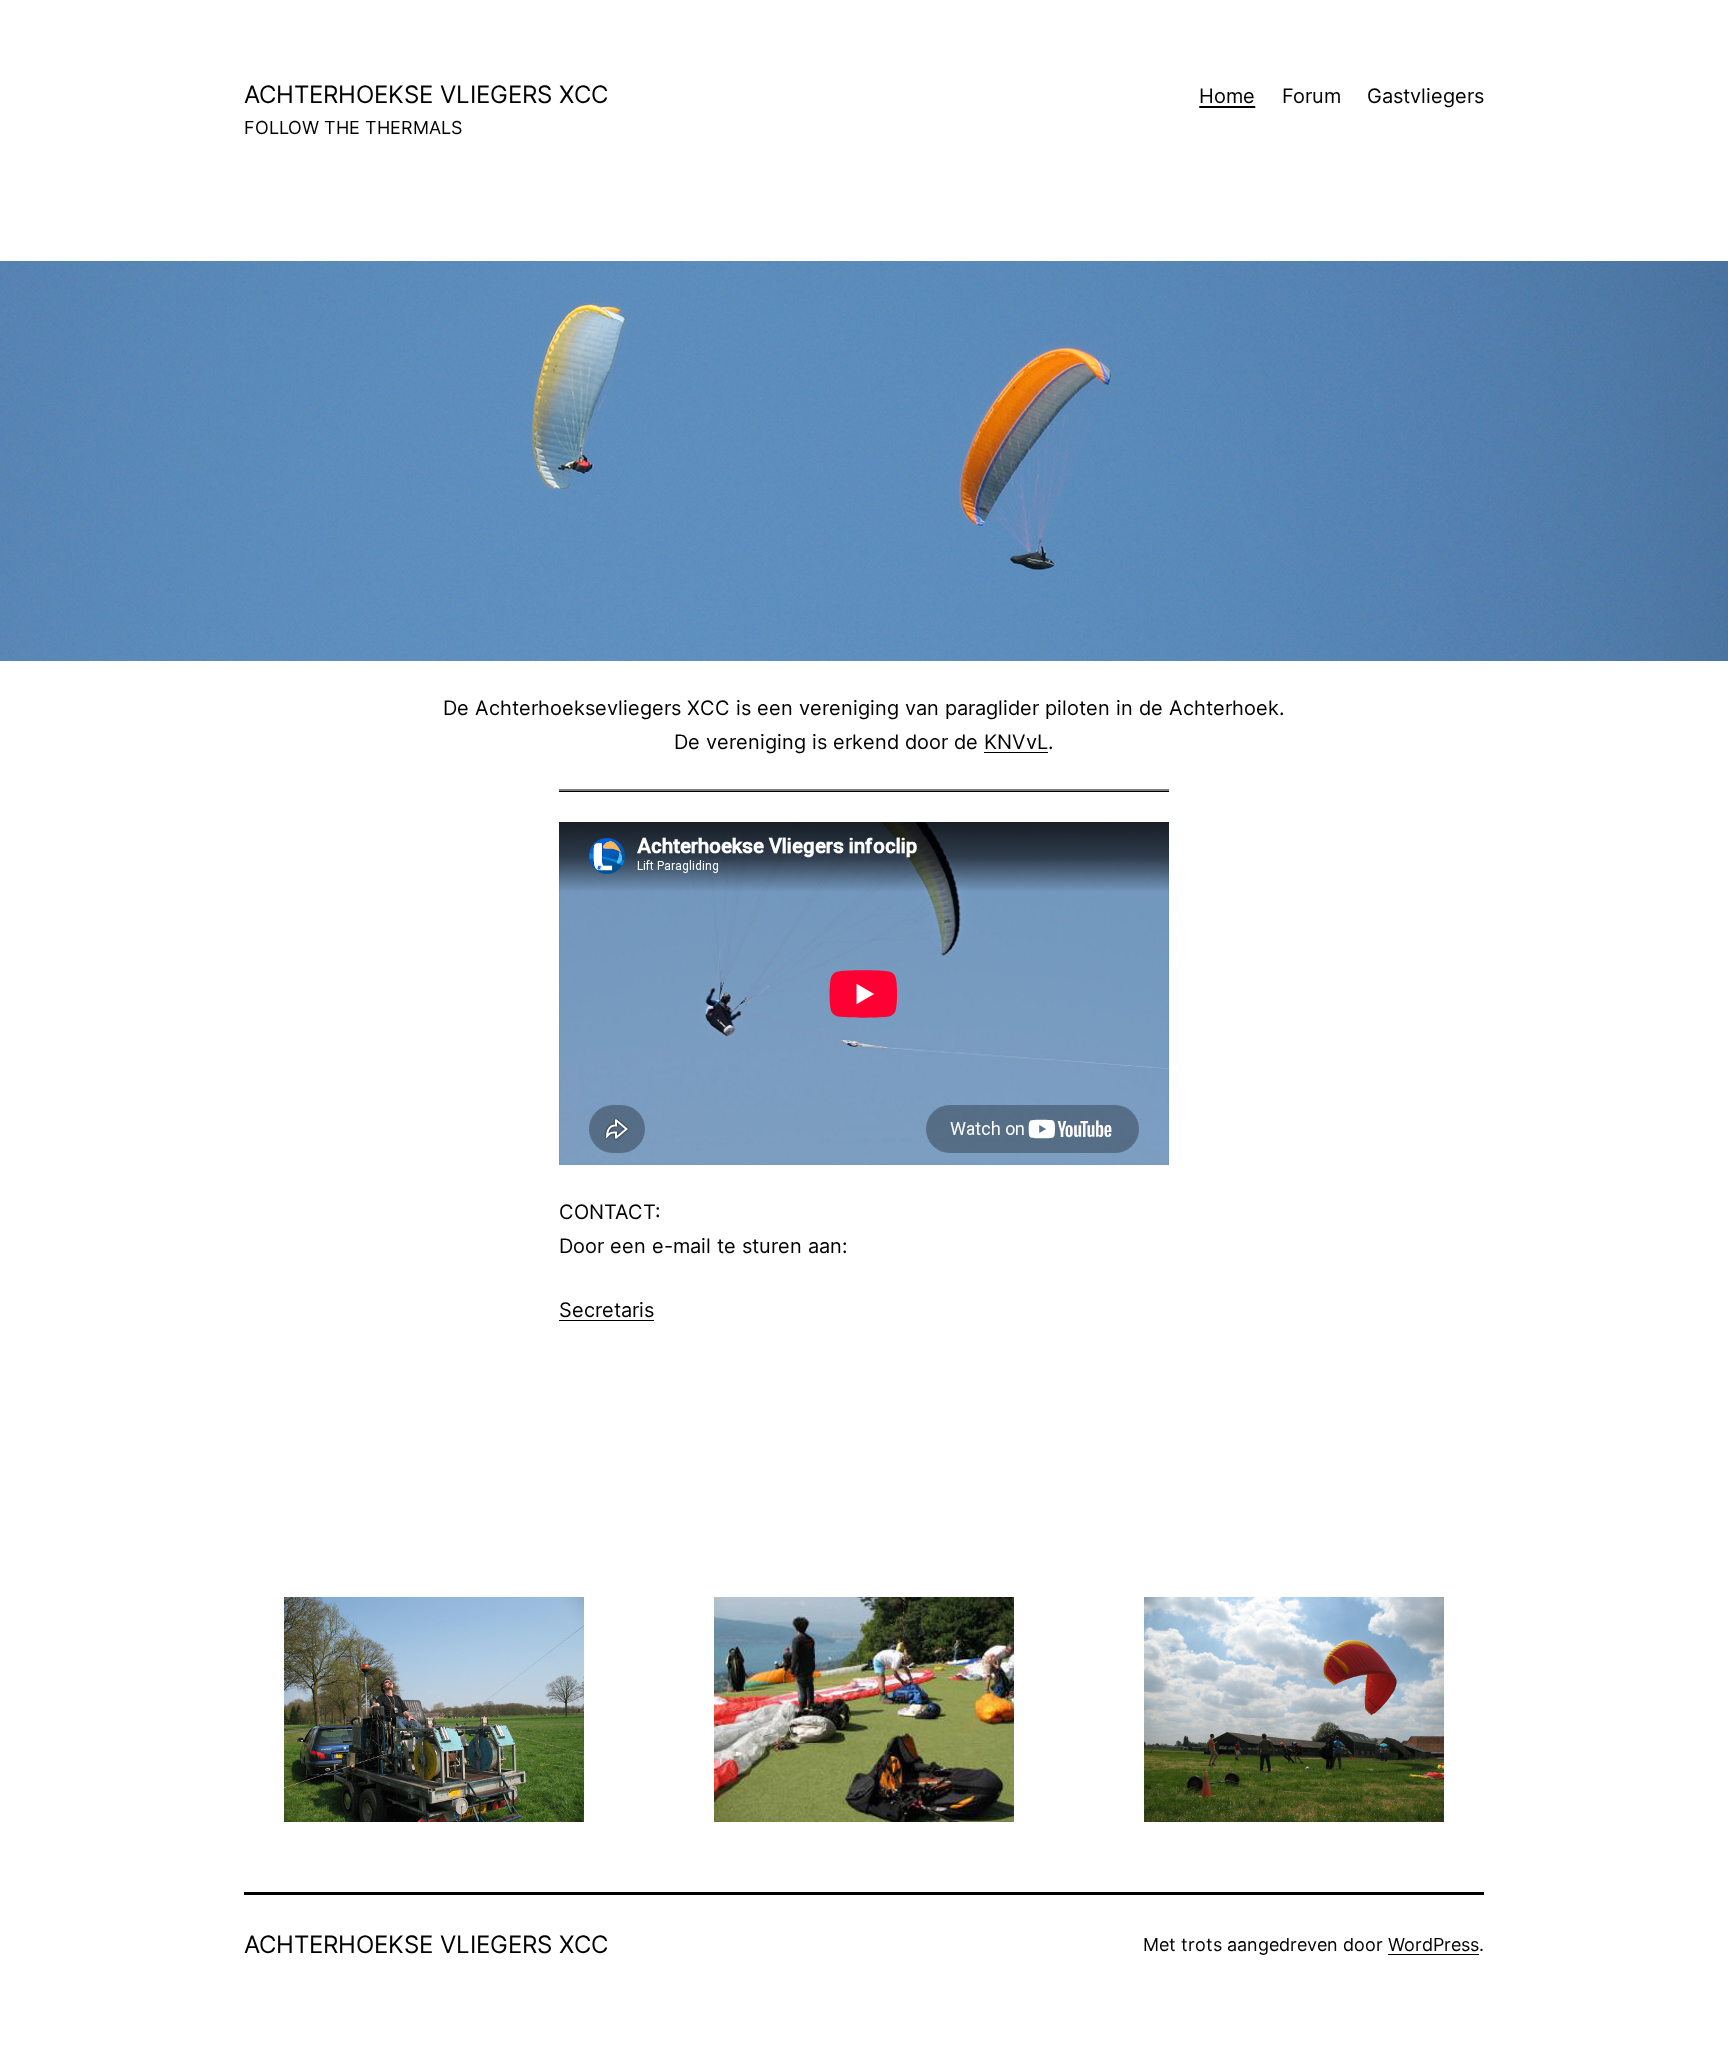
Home (1227, 96)
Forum (1311, 96)
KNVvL (1016, 742)
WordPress (1433, 1944)
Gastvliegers (1425, 96)
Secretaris (606, 1310)
